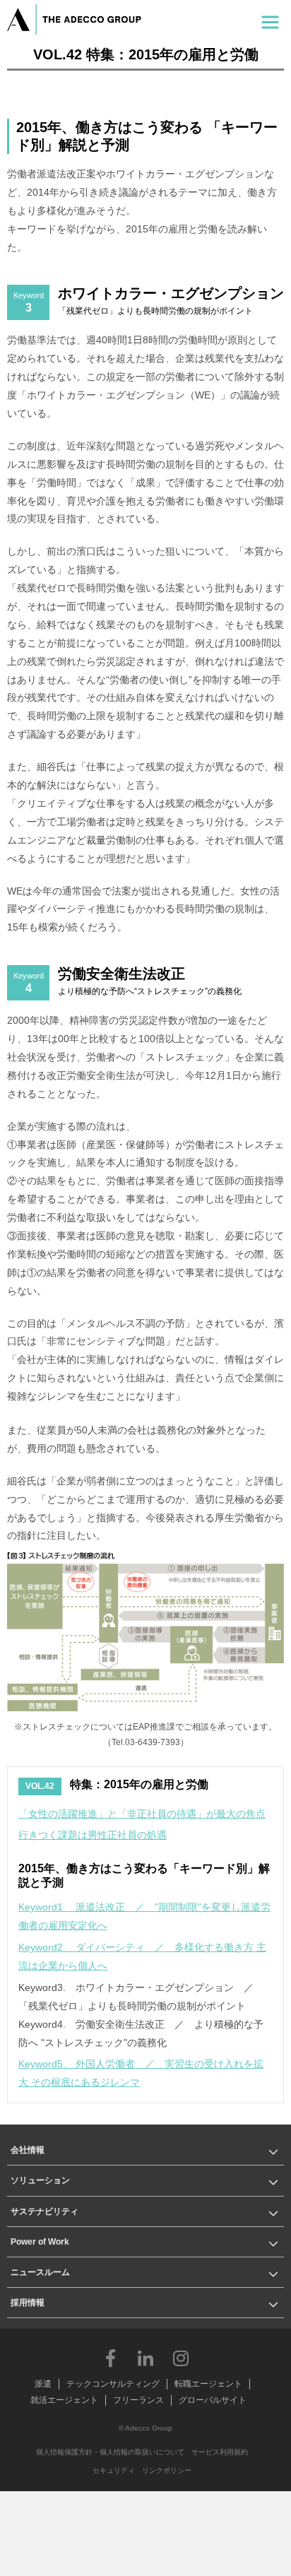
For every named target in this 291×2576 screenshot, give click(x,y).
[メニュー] (270, 19)
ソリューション (40, 2180)
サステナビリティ (44, 2211)
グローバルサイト (213, 2400)
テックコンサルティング (113, 2384)
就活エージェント (64, 2400)
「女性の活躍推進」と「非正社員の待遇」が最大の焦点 (142, 1814)
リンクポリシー (167, 2470)
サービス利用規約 (220, 2452)
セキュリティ (114, 2470)
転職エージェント (208, 2384)
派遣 (43, 2384)
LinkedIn (145, 2358)
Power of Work (40, 2242)
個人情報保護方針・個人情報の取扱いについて (110, 2452)
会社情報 (28, 2150)
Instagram (181, 2358)
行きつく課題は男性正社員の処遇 (93, 1835)
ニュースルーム (40, 2272)
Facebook (110, 2358)
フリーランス (138, 2400)
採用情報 (28, 2303)
